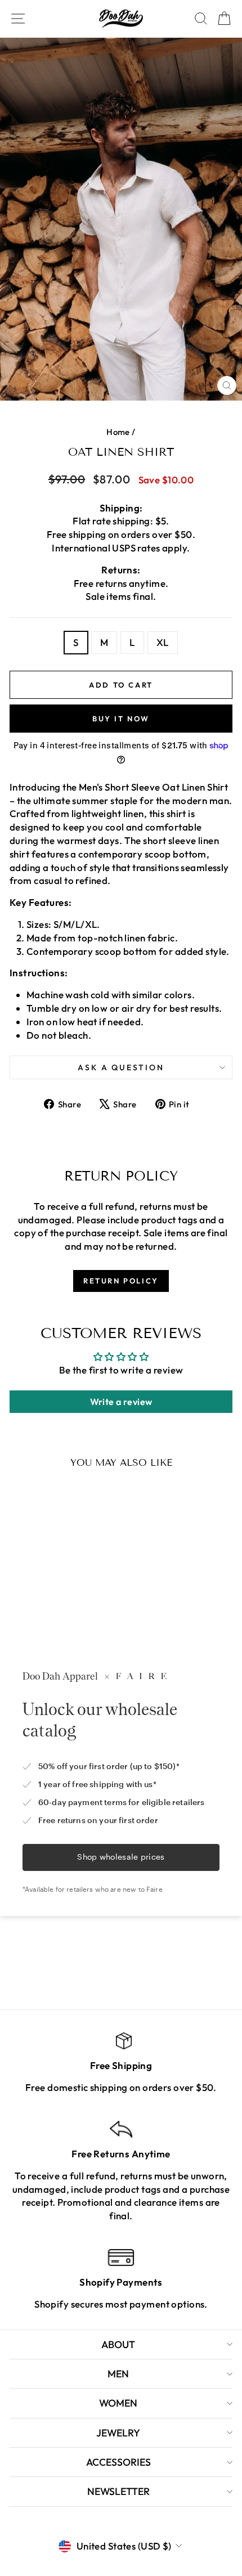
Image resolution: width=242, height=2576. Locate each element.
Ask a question (121, 1067)
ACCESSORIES (118, 2462)
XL (163, 642)
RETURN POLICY (121, 1281)
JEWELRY (118, 2433)
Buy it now (121, 719)
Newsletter (118, 2491)
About (118, 2344)
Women (118, 2403)
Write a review (121, 1402)
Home (118, 432)
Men (118, 2374)
